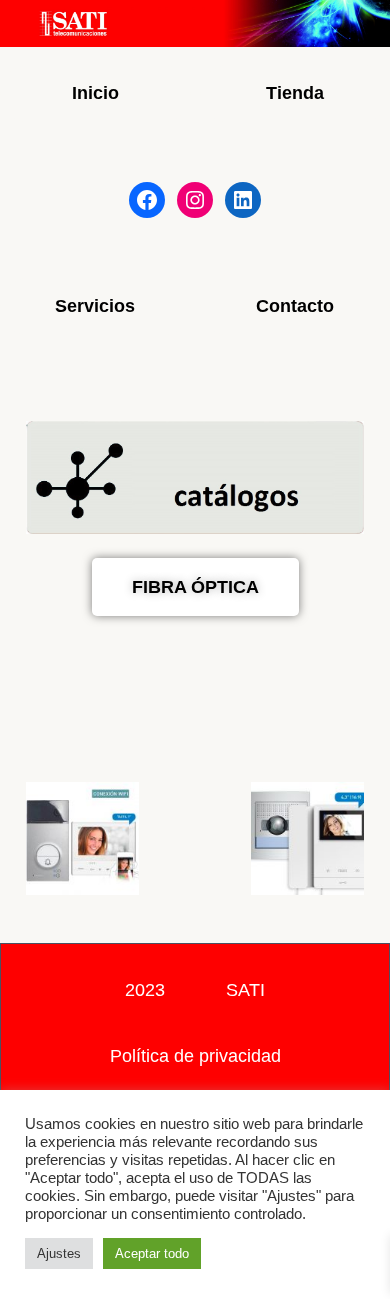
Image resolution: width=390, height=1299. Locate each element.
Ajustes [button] (59, 1253)
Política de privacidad (195, 1056)
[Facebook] (147, 200)
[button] (45, 842)
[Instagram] (195, 200)
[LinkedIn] (243, 200)
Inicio (95, 93)
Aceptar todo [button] (152, 1253)
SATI (245, 990)
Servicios (95, 306)
